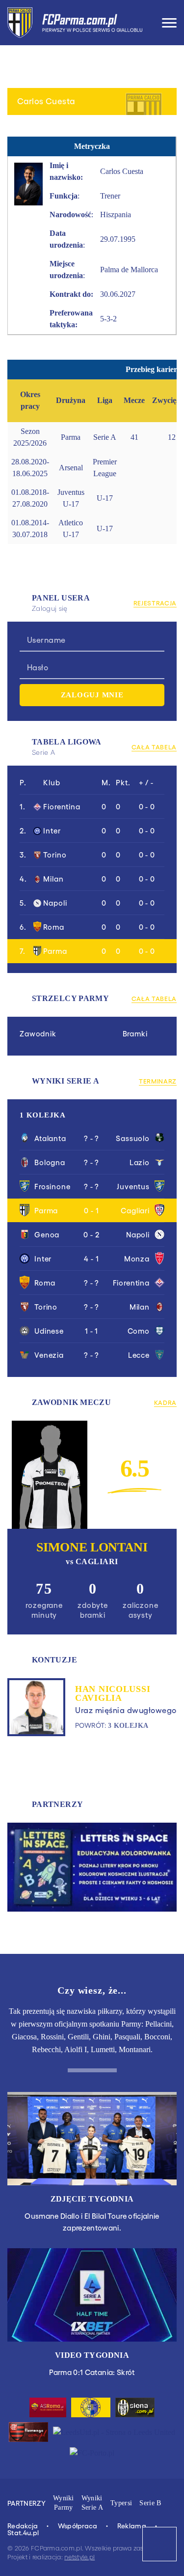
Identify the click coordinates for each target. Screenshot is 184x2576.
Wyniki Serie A (92, 2503)
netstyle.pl (79, 2557)
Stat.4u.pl (24, 2532)
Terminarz (158, 1081)
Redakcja (23, 2525)
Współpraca (78, 2525)
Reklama (132, 2525)
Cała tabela (154, 747)
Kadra (165, 1402)
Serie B (150, 2503)
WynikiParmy (64, 2503)
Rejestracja (155, 603)
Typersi (121, 2503)
